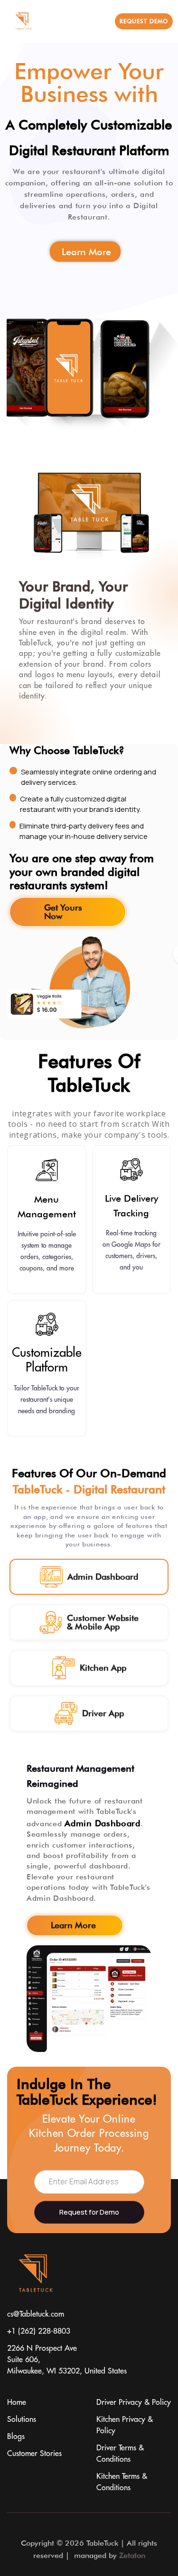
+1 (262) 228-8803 (39, 2331)
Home (17, 2402)
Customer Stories (34, 2454)
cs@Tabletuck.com (36, 2314)
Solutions (22, 2420)
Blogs (16, 2437)
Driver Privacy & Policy (134, 2402)
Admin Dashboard (103, 1823)
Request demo (144, 21)
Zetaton (132, 2555)
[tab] (89, 1577)
